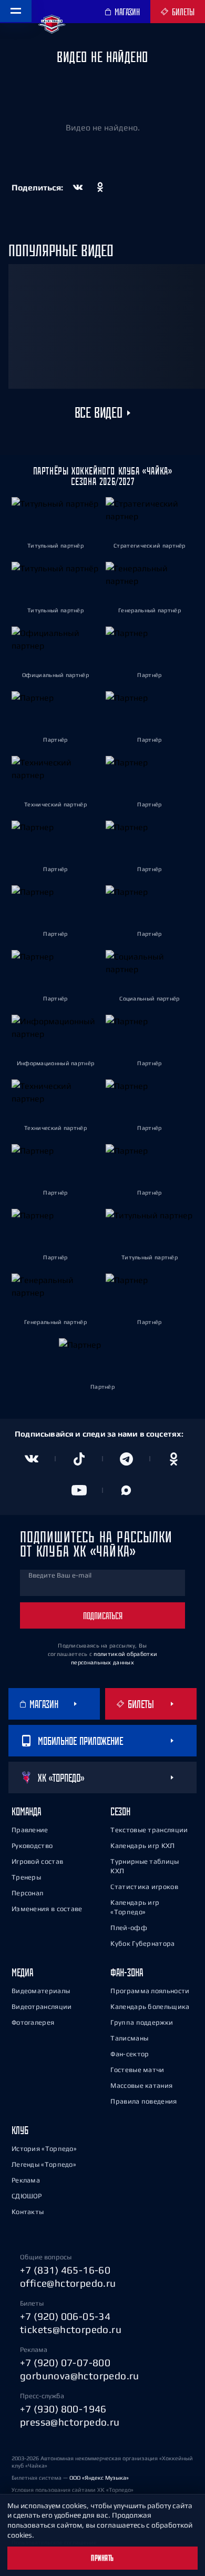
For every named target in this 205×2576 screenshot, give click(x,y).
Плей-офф (129, 1928)
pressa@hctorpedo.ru (70, 2422)
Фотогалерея (33, 2022)
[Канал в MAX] (126, 1490)
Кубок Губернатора (142, 1943)
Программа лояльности (150, 1991)
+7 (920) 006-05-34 (65, 2316)
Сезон (120, 1811)
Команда (26, 1811)
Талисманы (129, 2038)
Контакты (28, 2212)
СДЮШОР (27, 2196)
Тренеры (26, 1877)
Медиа (22, 1972)
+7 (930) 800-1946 (63, 2409)
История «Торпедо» (44, 2149)
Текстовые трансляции (149, 1830)
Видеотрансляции (42, 2007)
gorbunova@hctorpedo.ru (80, 2376)
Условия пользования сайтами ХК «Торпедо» (73, 2490)
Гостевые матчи (137, 2070)
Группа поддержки (142, 2022)
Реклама (26, 2180)
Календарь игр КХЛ (142, 1846)
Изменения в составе (47, 1909)
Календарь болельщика (150, 2007)
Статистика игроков (144, 1887)
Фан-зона (127, 1972)
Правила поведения (143, 2101)
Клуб (20, 2130)
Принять (102, 2558)
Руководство (32, 1846)
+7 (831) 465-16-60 (65, 2270)
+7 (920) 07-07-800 (65, 2362)
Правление (30, 1830)
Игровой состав (37, 1861)
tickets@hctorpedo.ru (71, 2329)
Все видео (98, 413)
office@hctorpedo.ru (68, 2283)
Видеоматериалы (41, 1991)
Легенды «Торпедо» (44, 2164)
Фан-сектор (130, 2054)
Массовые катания (141, 2085)
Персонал (27, 1893)
